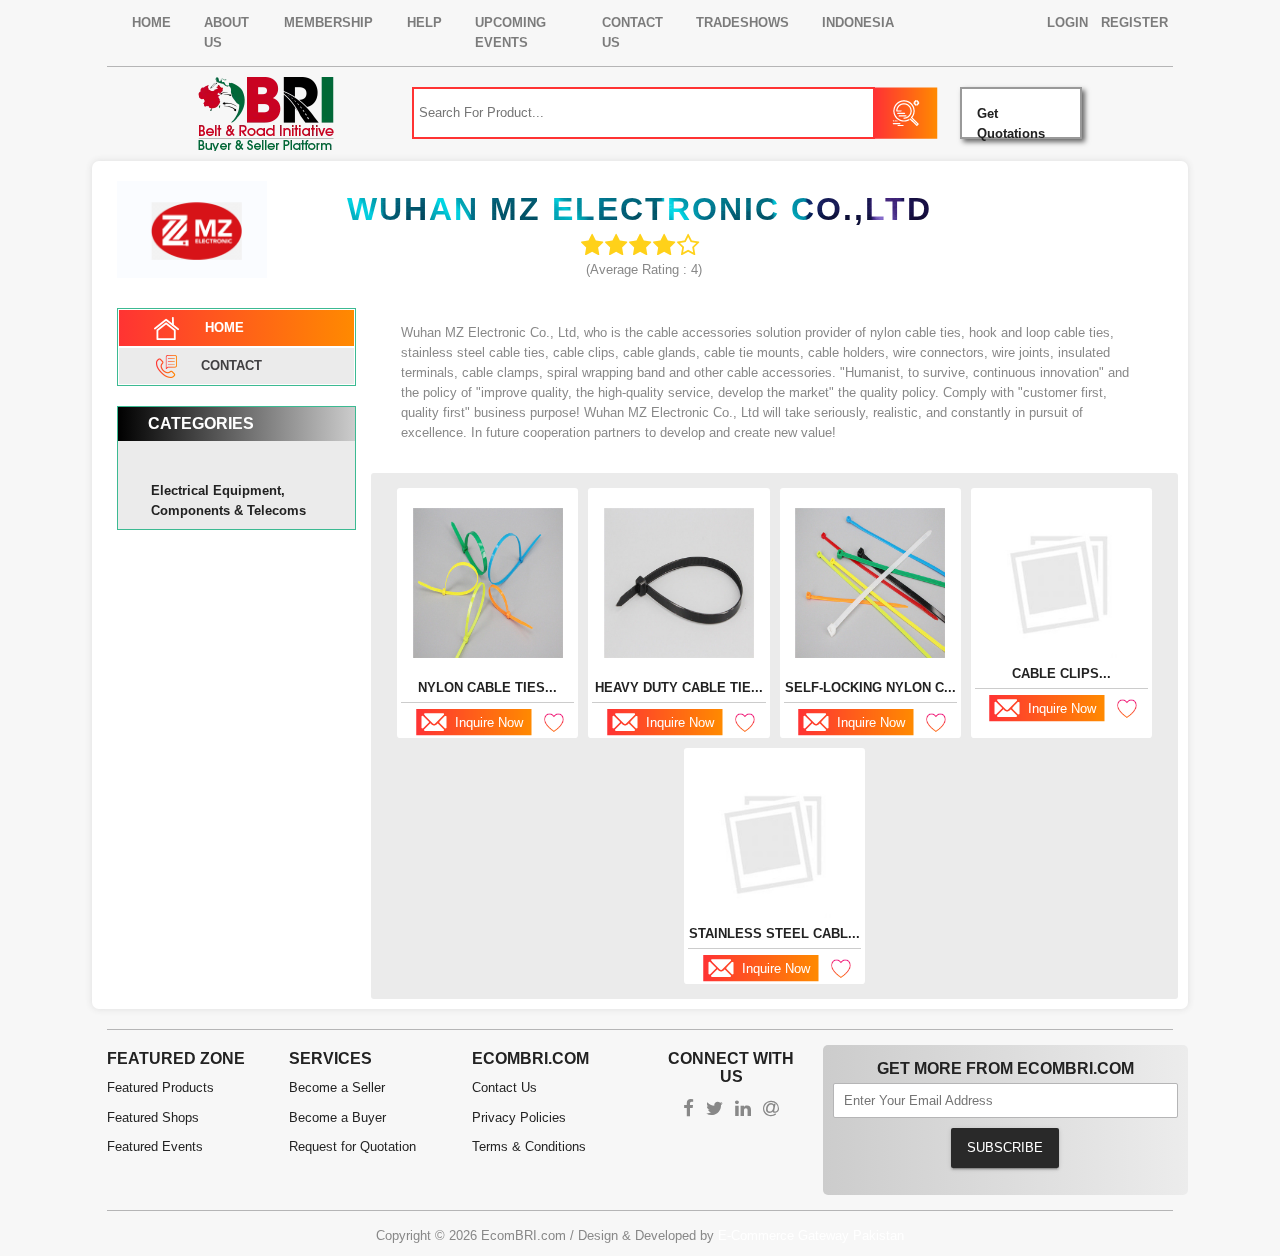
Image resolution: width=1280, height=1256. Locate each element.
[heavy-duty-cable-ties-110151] (679, 583)
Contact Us (632, 32)
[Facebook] (688, 1110)
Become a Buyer (337, 1117)
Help (424, 22)
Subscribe (1005, 1147)
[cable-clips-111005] (1061, 583)
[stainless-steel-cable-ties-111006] (775, 843)
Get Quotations (1011, 122)
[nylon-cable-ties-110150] (488, 583)
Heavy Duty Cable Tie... (679, 687)
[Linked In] (743, 1110)
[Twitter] (714, 1110)
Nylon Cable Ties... (487, 687)
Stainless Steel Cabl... (774, 933)
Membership (328, 22)
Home (151, 22)
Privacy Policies (519, 1117)
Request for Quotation (352, 1146)
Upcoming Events (510, 32)
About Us (226, 32)
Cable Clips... (1061, 673)
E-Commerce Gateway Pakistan (811, 1235)
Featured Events (155, 1146)
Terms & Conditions (529, 1146)
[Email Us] (771, 1110)
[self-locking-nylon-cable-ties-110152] (870, 583)
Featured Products (160, 1087)
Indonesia (858, 22)
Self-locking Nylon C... (870, 687)
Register (1134, 22)
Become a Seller (337, 1087)
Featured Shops (153, 1117)
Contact (231, 365)
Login (1067, 22)
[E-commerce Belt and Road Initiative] (266, 112)
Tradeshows (742, 22)
